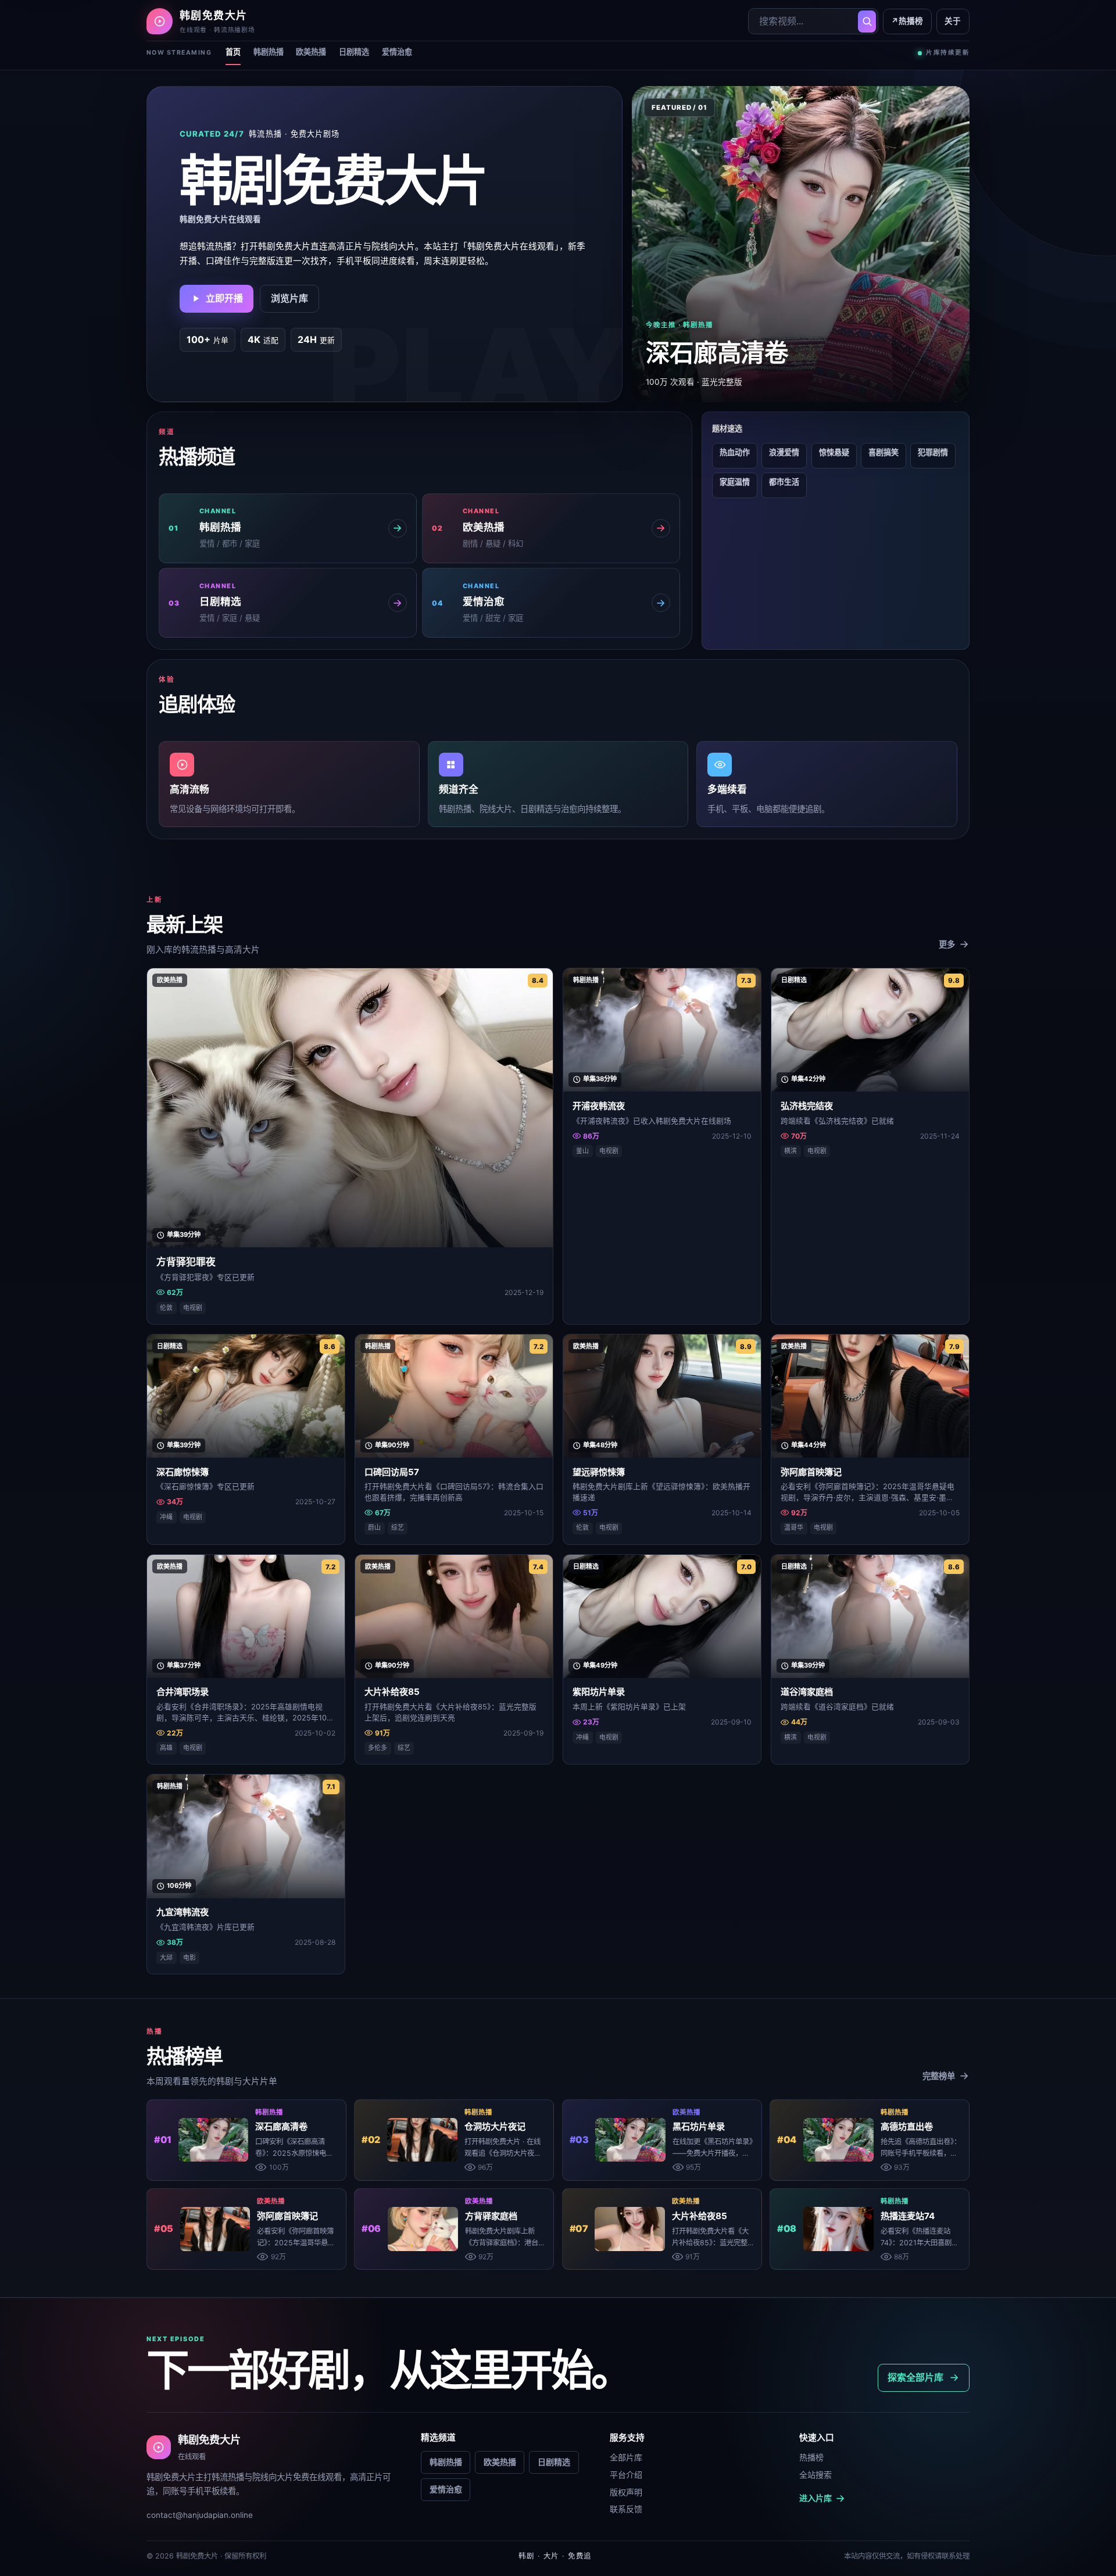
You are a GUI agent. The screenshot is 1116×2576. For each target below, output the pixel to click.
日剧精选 (354, 52)
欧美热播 (311, 52)
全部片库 (626, 2457)
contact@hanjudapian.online (200, 2515)
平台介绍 (626, 2475)
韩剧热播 (269, 52)
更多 (947, 944)
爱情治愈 (397, 52)
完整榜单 (939, 2076)
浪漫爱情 (784, 452)
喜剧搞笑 (884, 452)
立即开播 (224, 298)
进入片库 (815, 2498)
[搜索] (867, 22)
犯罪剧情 (933, 452)
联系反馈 (626, 2509)
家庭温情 (735, 482)
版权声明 (626, 2492)
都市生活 (784, 482)
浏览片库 (289, 298)
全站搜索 (815, 2475)
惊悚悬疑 (834, 452)
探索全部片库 (915, 2377)
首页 (233, 52)
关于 (953, 21)
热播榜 (907, 21)
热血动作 (735, 452)
